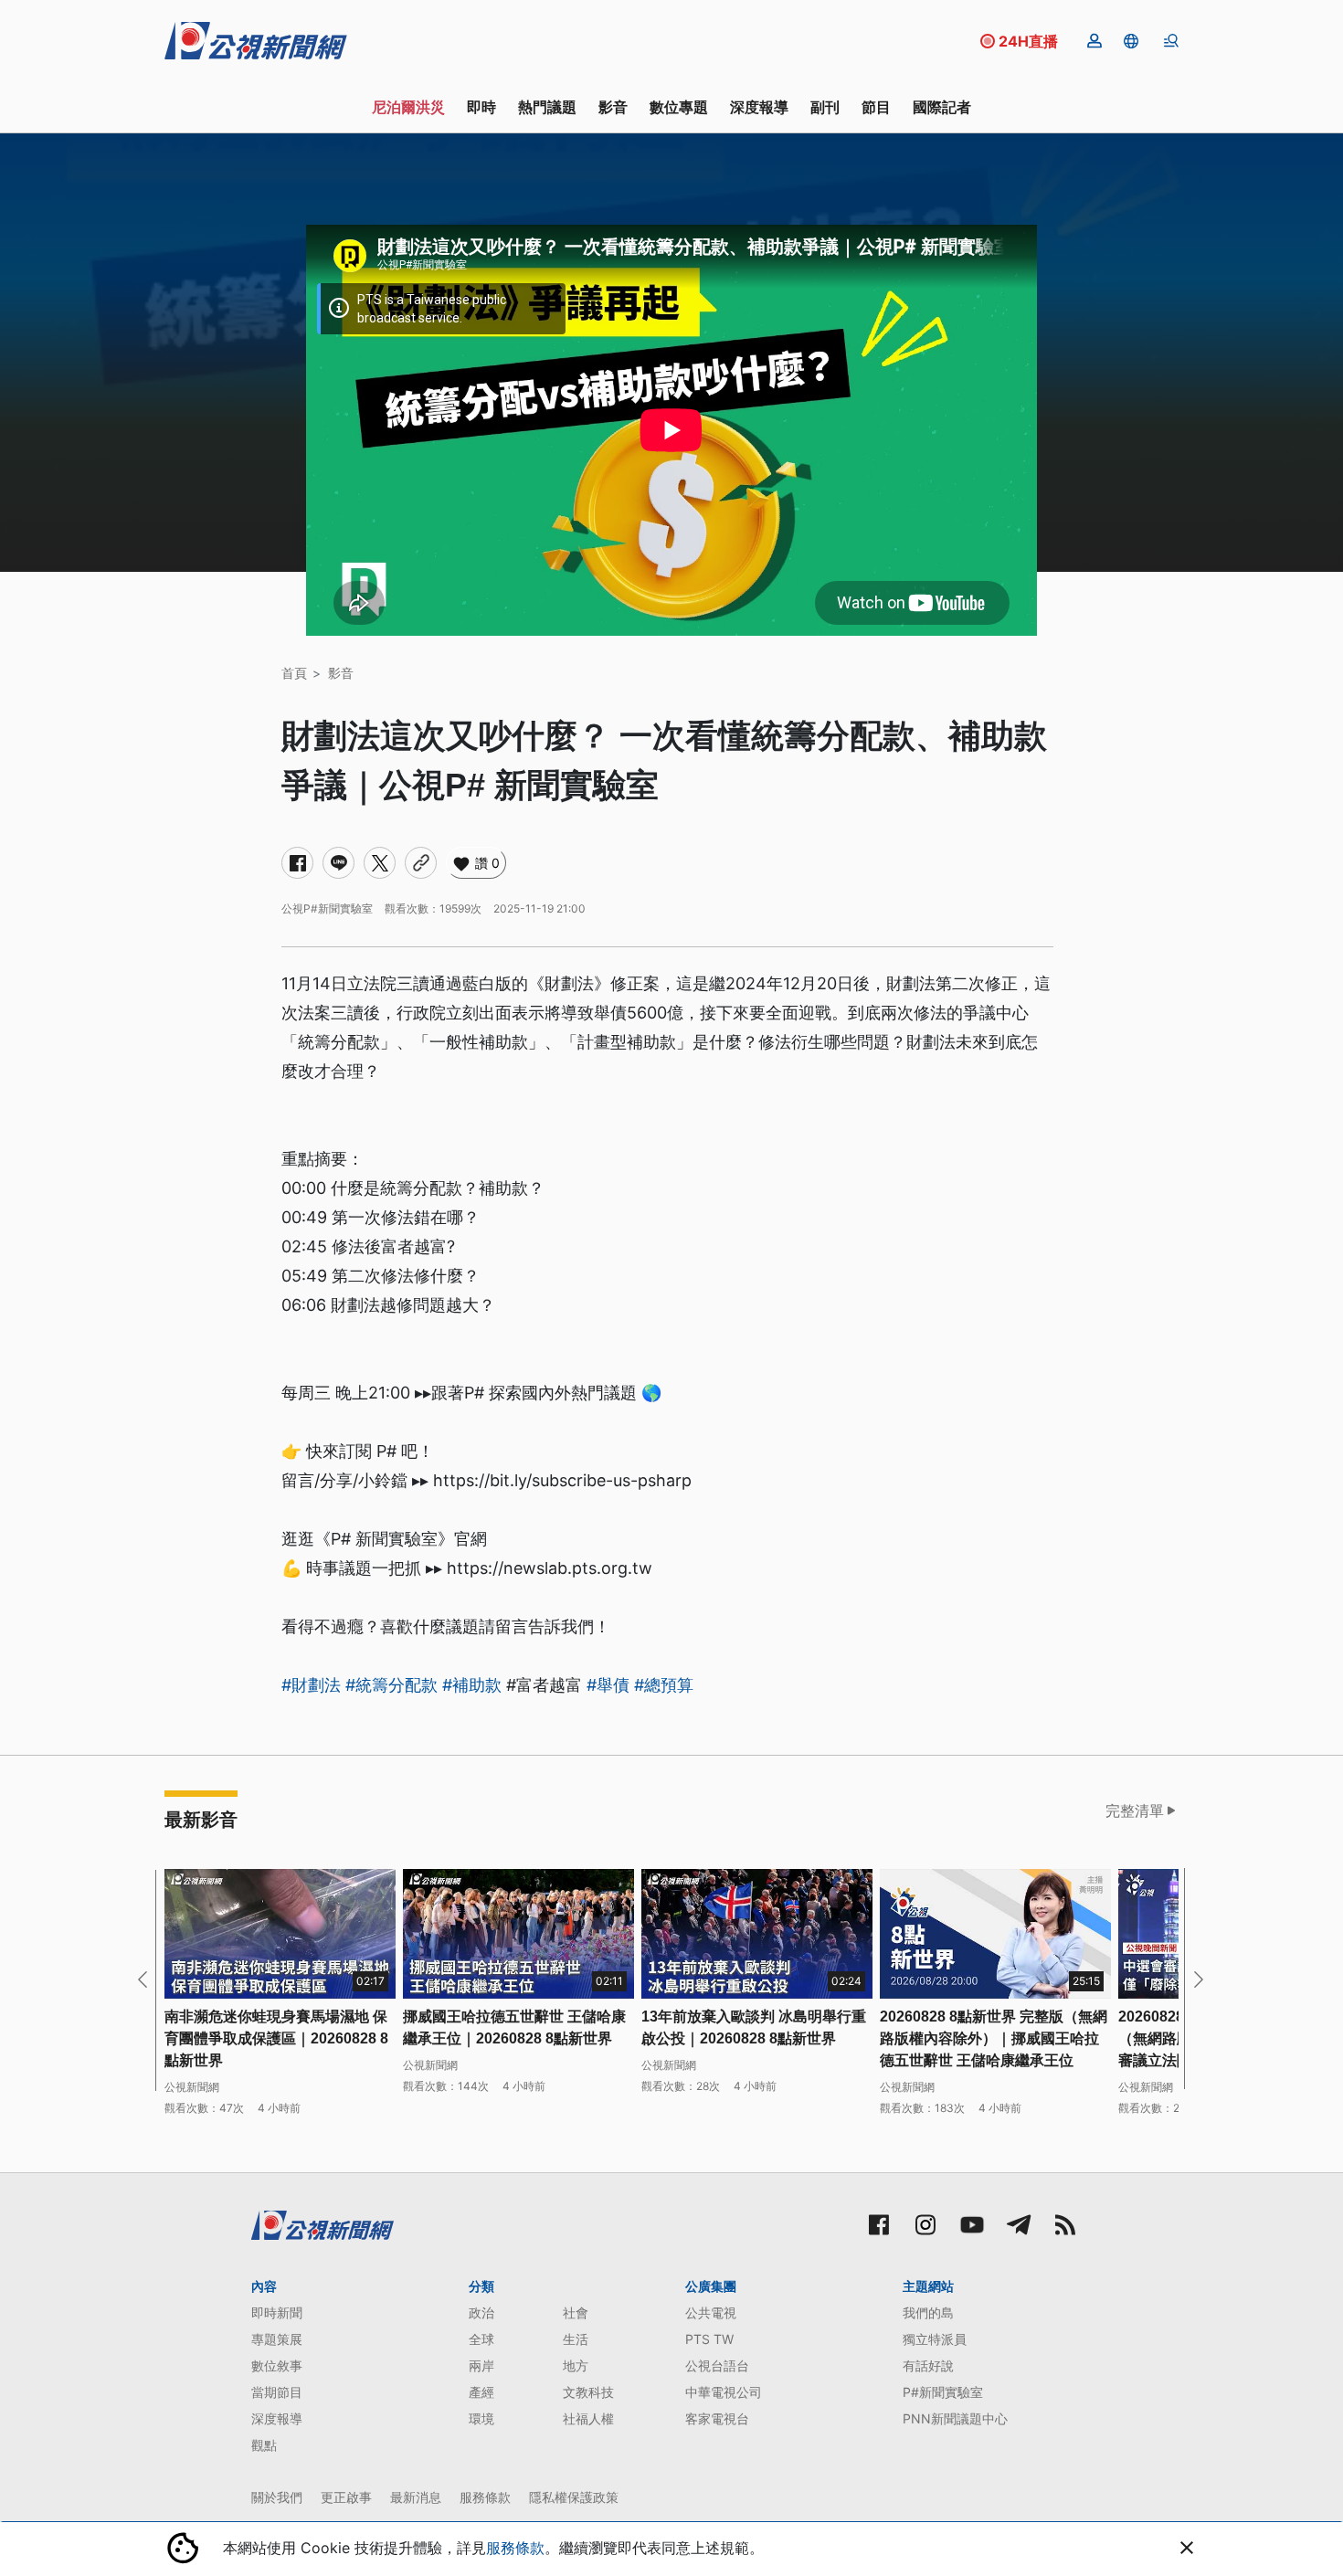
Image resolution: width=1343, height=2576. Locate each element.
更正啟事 (346, 2497)
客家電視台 (717, 2418)
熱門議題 (547, 107)
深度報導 (759, 107)
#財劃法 (311, 1685)
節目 (876, 107)
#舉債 (608, 1685)
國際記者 (942, 107)
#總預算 (664, 1685)
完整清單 (1135, 1811)
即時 (481, 107)
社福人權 (588, 2418)
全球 (481, 2339)
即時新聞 (277, 2312)
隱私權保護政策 (574, 2497)
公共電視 (711, 2312)
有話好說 (928, 2365)
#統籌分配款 (391, 1685)
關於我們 (277, 2497)
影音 (613, 107)
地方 (576, 2365)
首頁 (294, 673)
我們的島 (928, 2312)
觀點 (264, 2445)
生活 (576, 2339)
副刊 (825, 107)
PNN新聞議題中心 (955, 2418)
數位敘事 (277, 2365)
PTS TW (709, 2339)
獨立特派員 (935, 2339)
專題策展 (277, 2339)
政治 (481, 2312)
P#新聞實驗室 (943, 2392)
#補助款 (472, 1685)
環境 (481, 2418)
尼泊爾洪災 (408, 107)
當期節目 (277, 2392)
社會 (576, 2312)
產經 (481, 2392)
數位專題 (679, 107)
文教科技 (588, 2392)
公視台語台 (717, 2365)
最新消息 (416, 2497)
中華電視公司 (724, 2392)
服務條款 (485, 2497)
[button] (1131, 41)
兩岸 (481, 2365)
